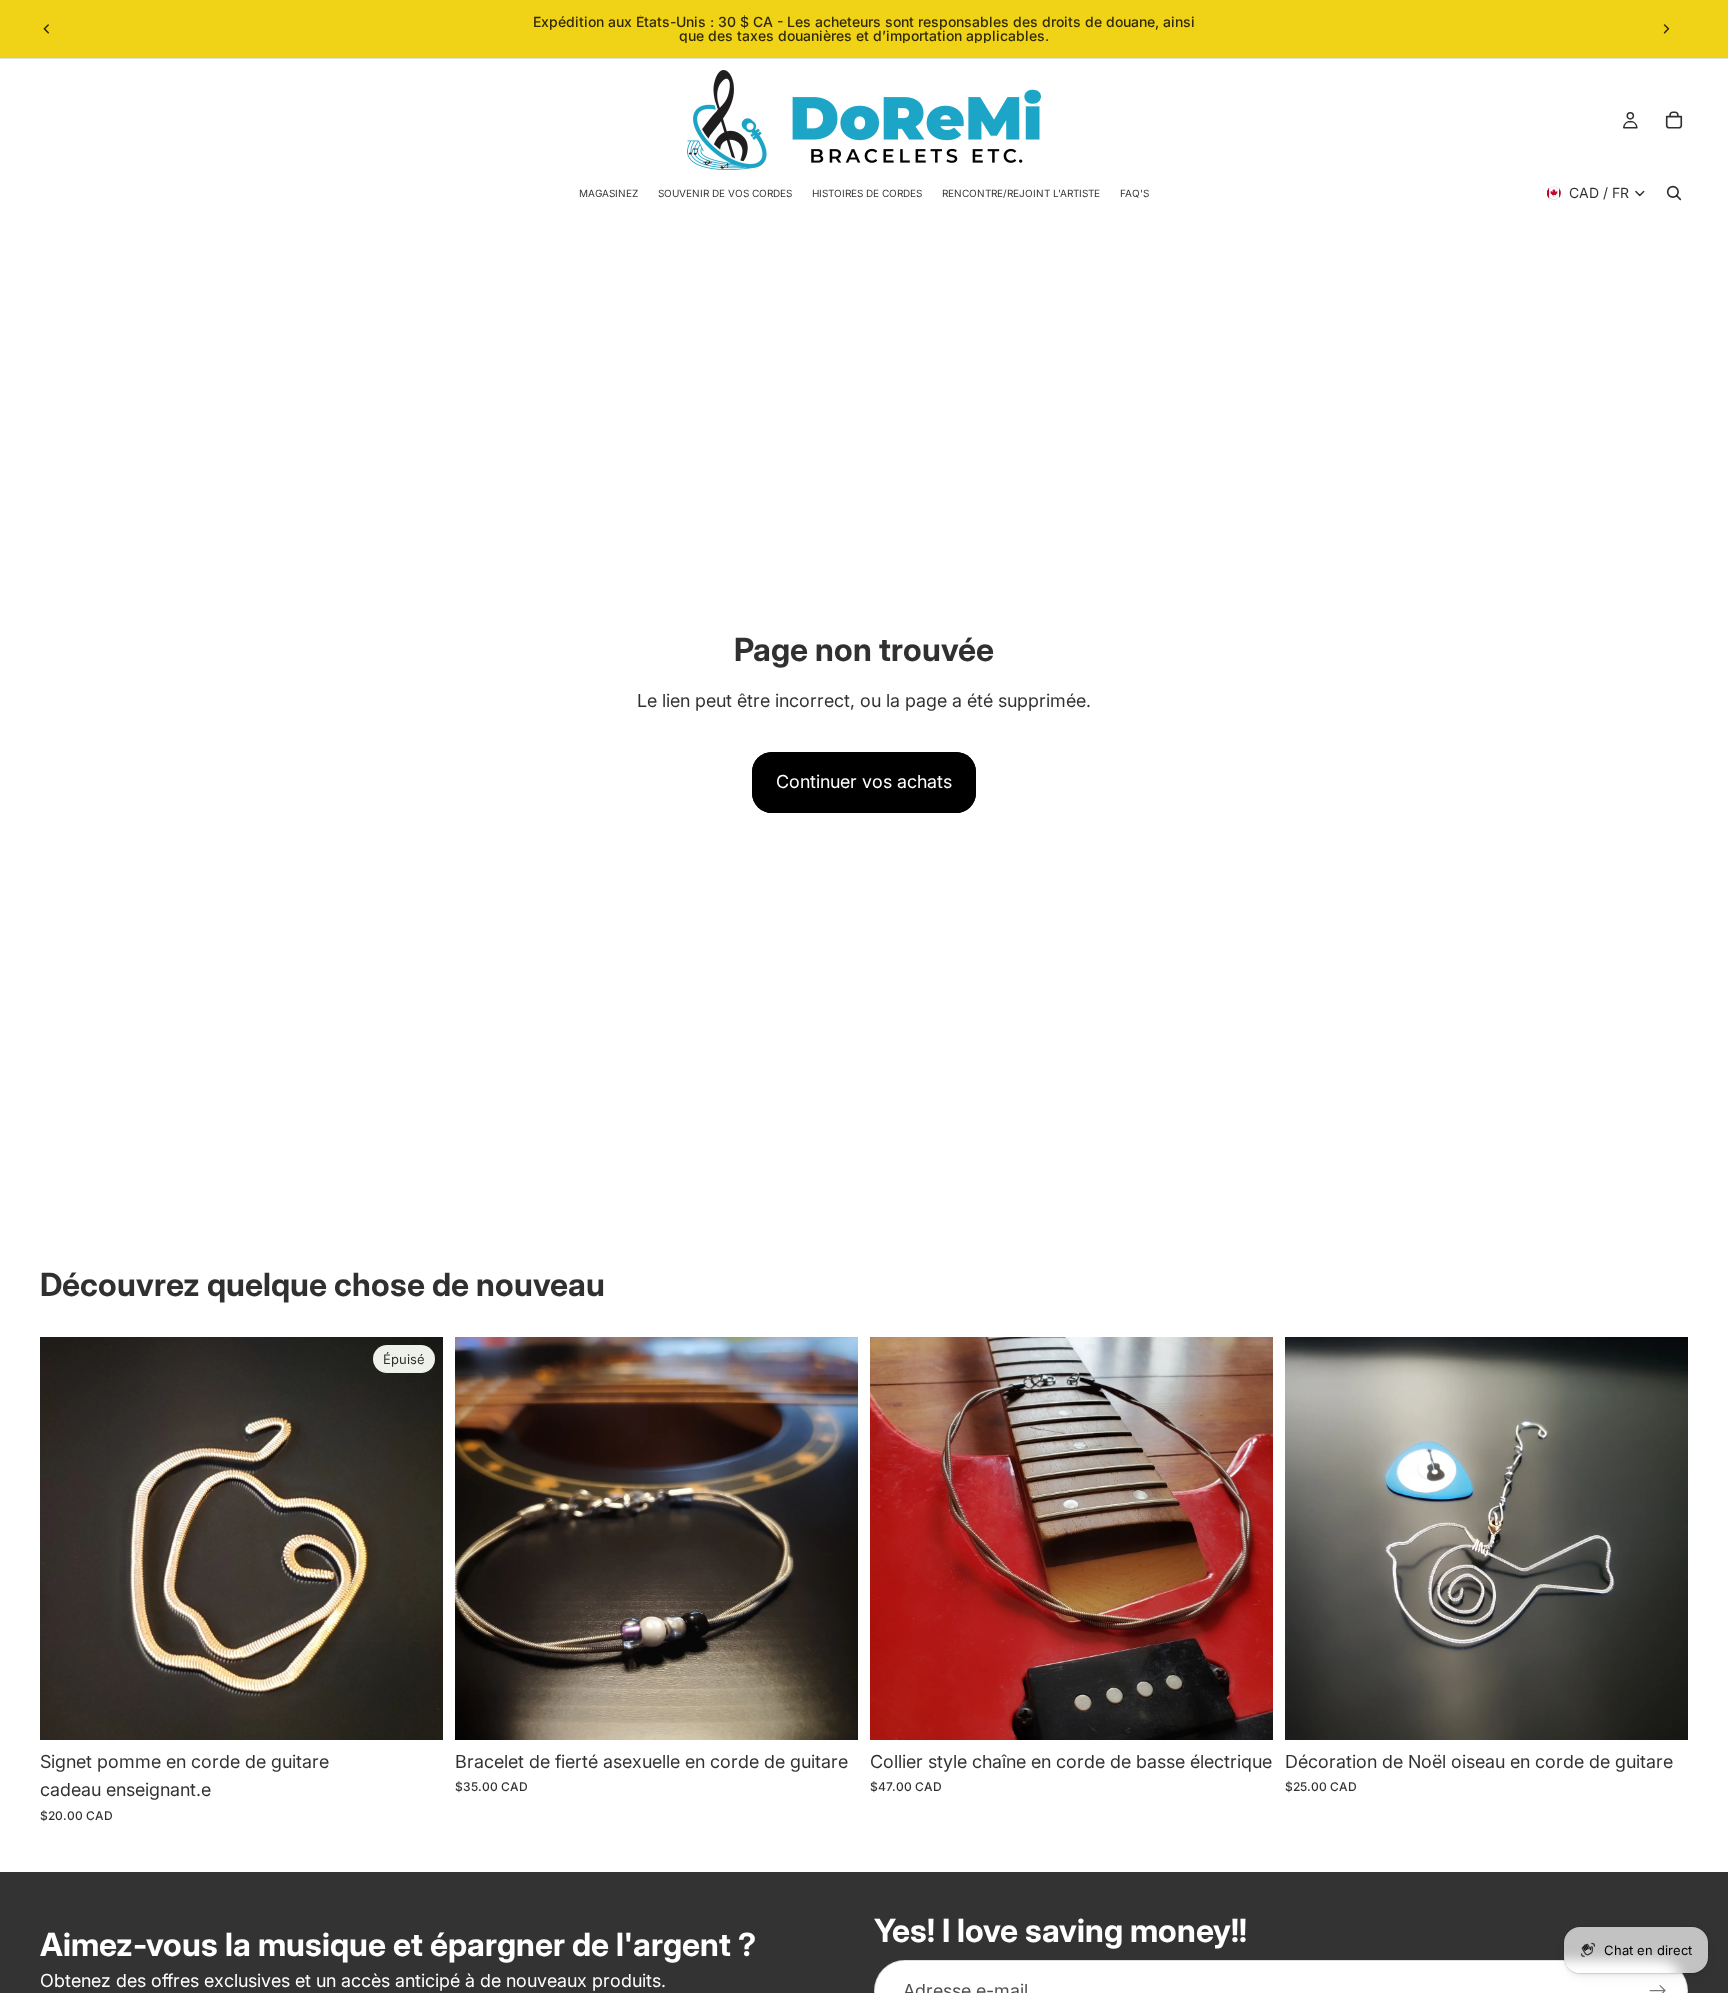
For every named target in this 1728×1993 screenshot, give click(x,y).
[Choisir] (827, 1709)
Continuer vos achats (864, 781)
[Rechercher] (1674, 193)
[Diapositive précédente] (47, 29)
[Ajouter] (1242, 1709)
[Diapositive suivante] (1666, 29)
